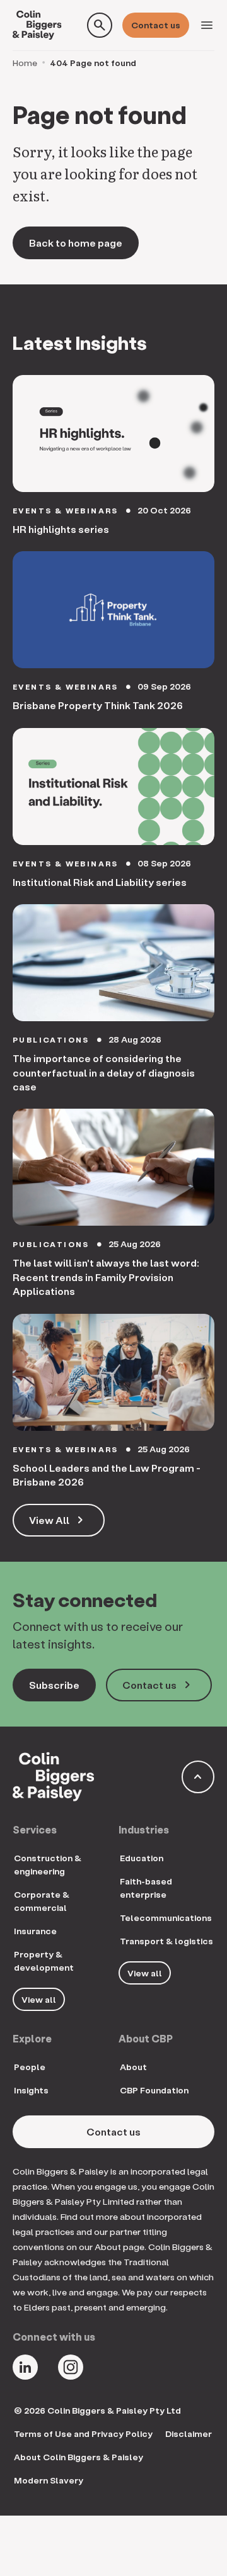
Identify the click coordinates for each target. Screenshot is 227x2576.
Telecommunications (166, 1918)
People (30, 2067)
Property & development (44, 1961)
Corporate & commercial (42, 1901)
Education (142, 1858)
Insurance (35, 1931)
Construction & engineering (48, 1864)
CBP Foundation (154, 2090)
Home (25, 63)
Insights (31, 2090)
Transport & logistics (166, 1941)
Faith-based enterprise (146, 1888)
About (133, 2067)
